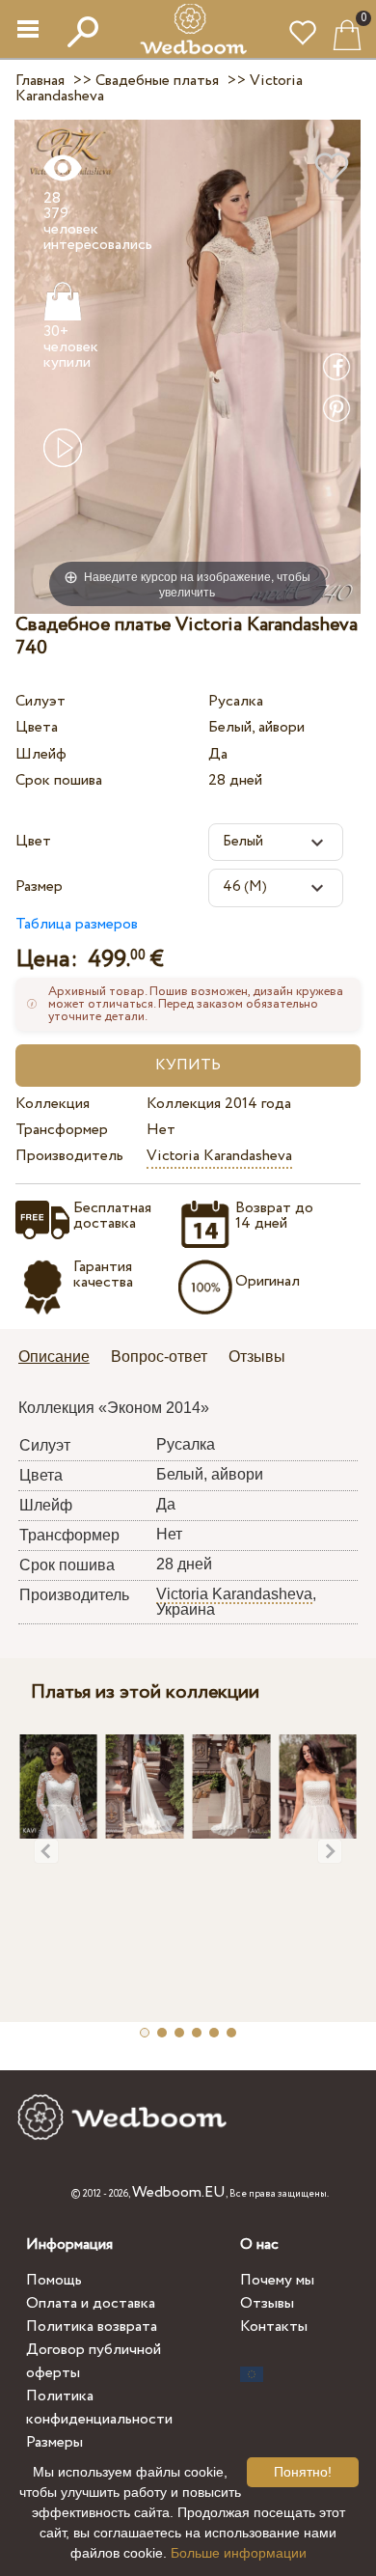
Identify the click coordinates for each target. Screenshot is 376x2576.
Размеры (54, 2442)
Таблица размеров (77, 924)
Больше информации (239, 2553)
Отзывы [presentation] (257, 1357)
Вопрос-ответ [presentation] (159, 1357)
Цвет (33, 841)
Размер (39, 886)
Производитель (69, 1156)
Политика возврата (92, 2327)
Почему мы (277, 2280)
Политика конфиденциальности (99, 2408)
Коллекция (53, 1104)
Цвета (37, 727)
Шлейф (41, 754)
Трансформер (62, 1130)
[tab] (61, 1358)
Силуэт (40, 701)
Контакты (274, 2327)
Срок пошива (59, 780)
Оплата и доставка (91, 2303)
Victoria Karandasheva (219, 1156)
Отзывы (267, 2303)
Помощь (54, 2280)
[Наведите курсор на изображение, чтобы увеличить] (188, 366)
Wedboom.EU (179, 2192)
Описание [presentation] (54, 1357)
